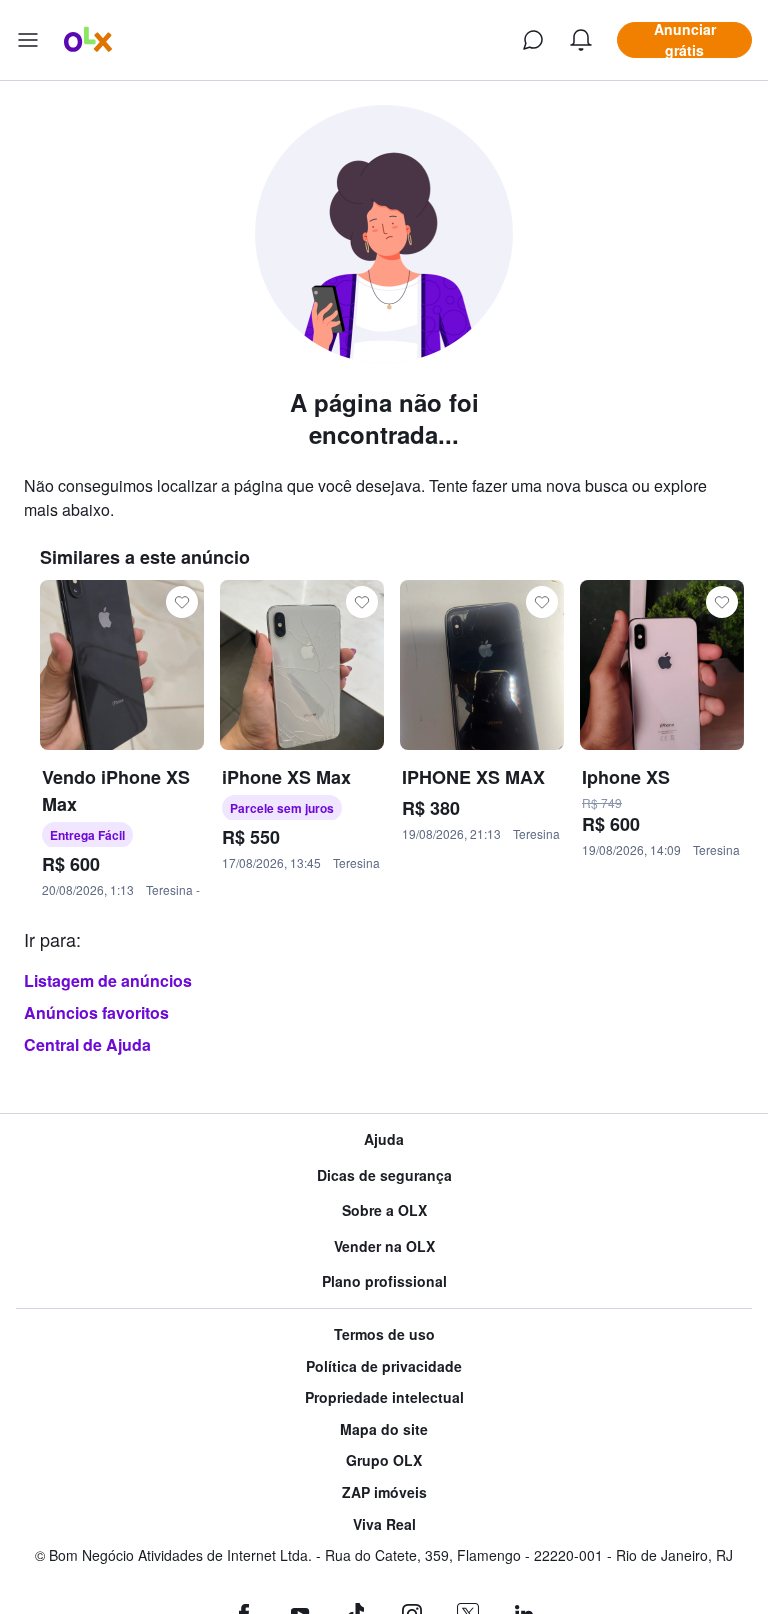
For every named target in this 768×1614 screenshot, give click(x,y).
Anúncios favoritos (96, 1012)
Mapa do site (384, 1429)
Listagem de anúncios (108, 980)
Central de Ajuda (87, 1044)
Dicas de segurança (384, 1175)
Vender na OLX (384, 1246)
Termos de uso (384, 1334)
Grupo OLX (384, 1460)
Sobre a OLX (384, 1210)
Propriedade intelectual (384, 1397)
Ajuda (384, 1139)
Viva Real (384, 1524)
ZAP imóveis (384, 1492)
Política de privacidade (384, 1366)
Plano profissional (384, 1281)
